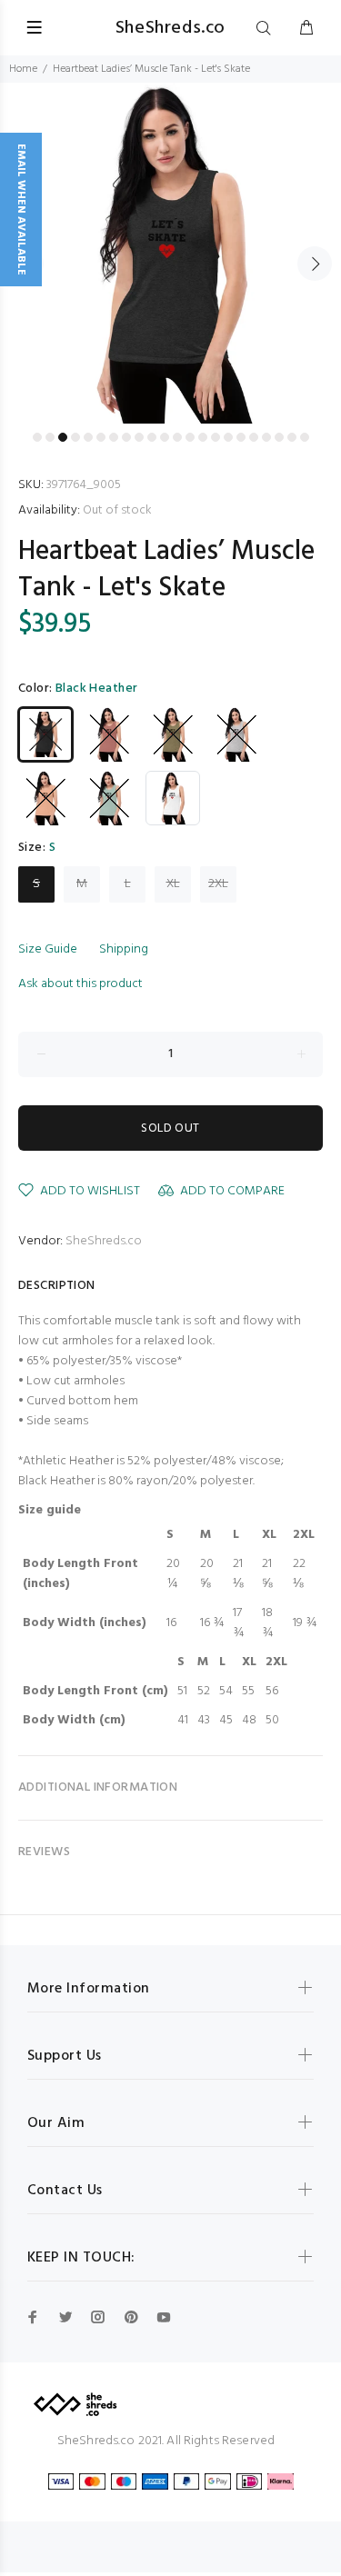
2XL (218, 884)
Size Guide (48, 949)
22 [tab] (305, 437)
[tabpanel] (170, 253)
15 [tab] (216, 437)
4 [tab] (75, 437)
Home (23, 69)
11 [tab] (165, 437)
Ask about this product (80, 984)
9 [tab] (139, 437)
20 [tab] (279, 437)
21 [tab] (292, 437)
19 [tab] (266, 437)
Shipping (124, 949)
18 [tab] (254, 437)
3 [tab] (63, 437)
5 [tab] (88, 437)
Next (315, 264)
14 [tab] (203, 437)
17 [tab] (241, 437)
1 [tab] (37, 437)
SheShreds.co (104, 1241)
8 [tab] (126, 437)
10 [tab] (152, 437)
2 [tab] (50, 437)
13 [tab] (190, 437)
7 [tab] (114, 437)
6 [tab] (101, 437)
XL (173, 884)
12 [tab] (177, 437)
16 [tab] (228, 437)
